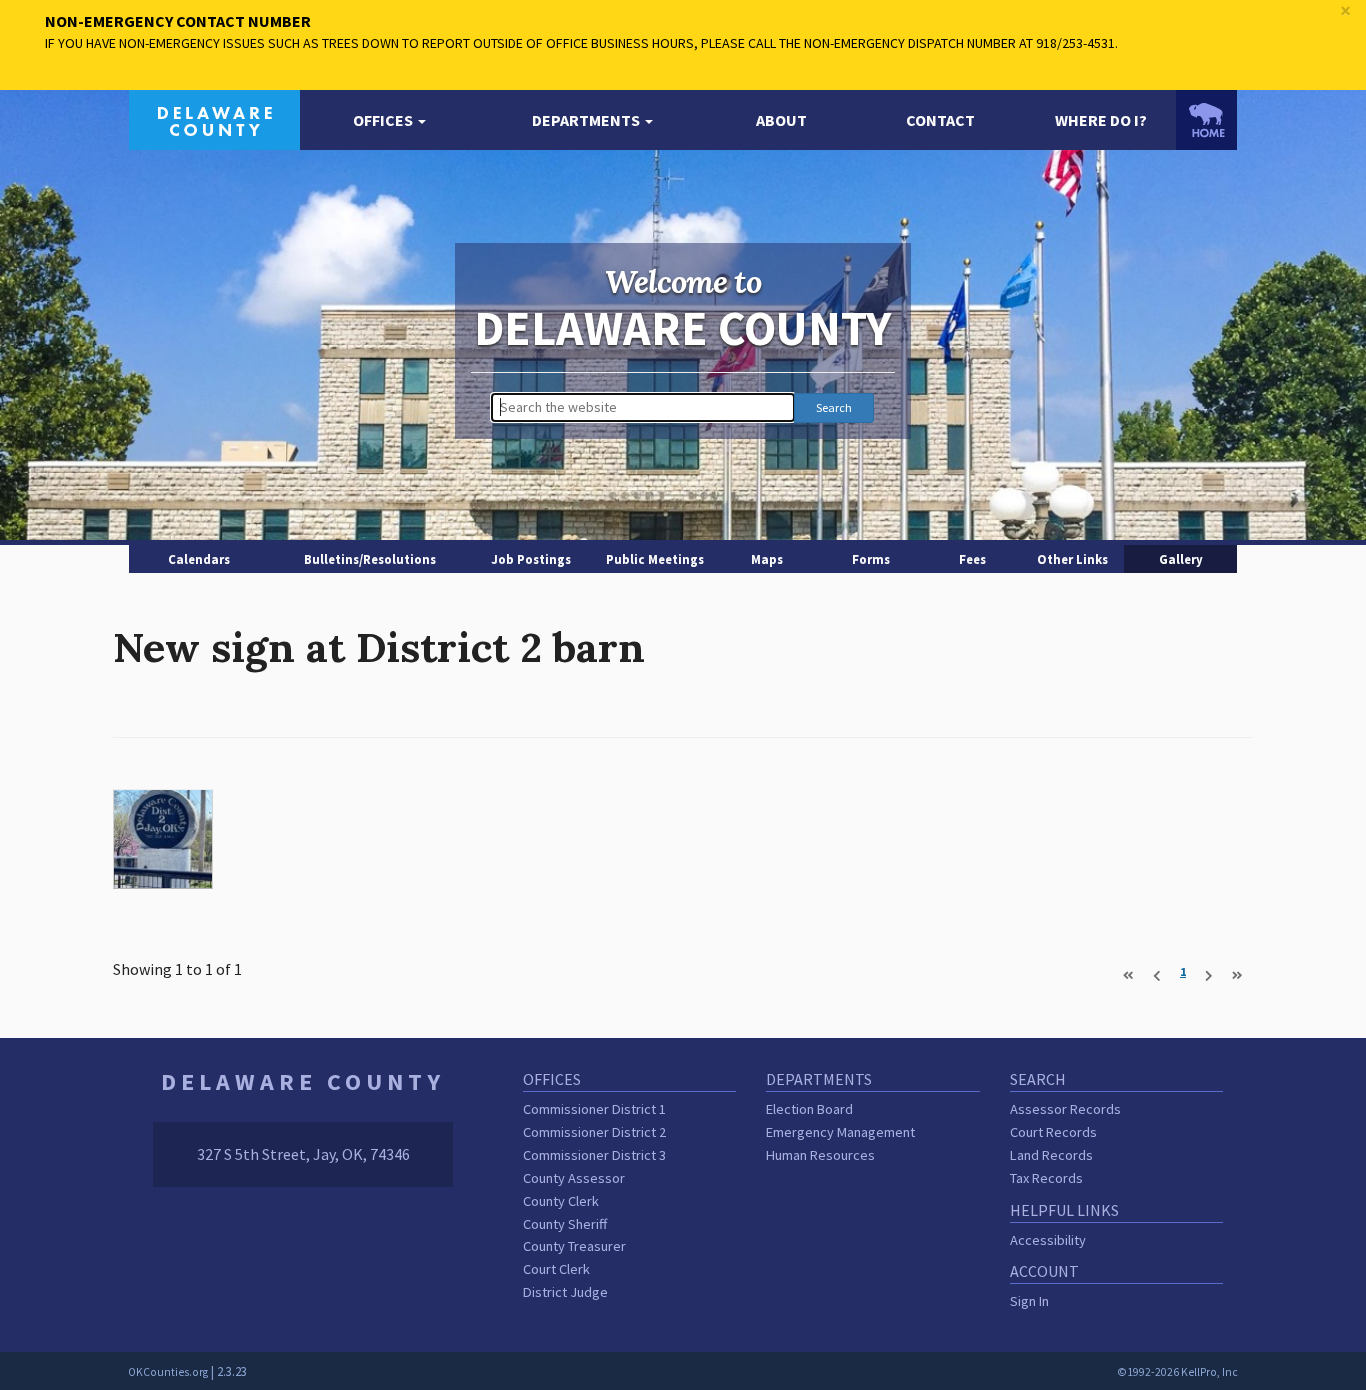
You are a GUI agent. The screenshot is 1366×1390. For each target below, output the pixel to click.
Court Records (1053, 1132)
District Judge (565, 1292)
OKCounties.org (168, 1372)
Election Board (809, 1109)
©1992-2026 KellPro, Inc (1177, 1372)
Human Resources (820, 1155)
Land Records (1051, 1155)
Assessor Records (1065, 1109)
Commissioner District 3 (594, 1155)
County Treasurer (574, 1246)
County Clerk (561, 1201)
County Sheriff (565, 1224)
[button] (389, 120)
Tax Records (1046, 1178)
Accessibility (1048, 1240)
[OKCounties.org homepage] (1206, 120)
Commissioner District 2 (594, 1132)
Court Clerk (556, 1269)
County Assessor (574, 1178)
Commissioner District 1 (594, 1109)
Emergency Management (840, 1132)
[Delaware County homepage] (214, 118)
